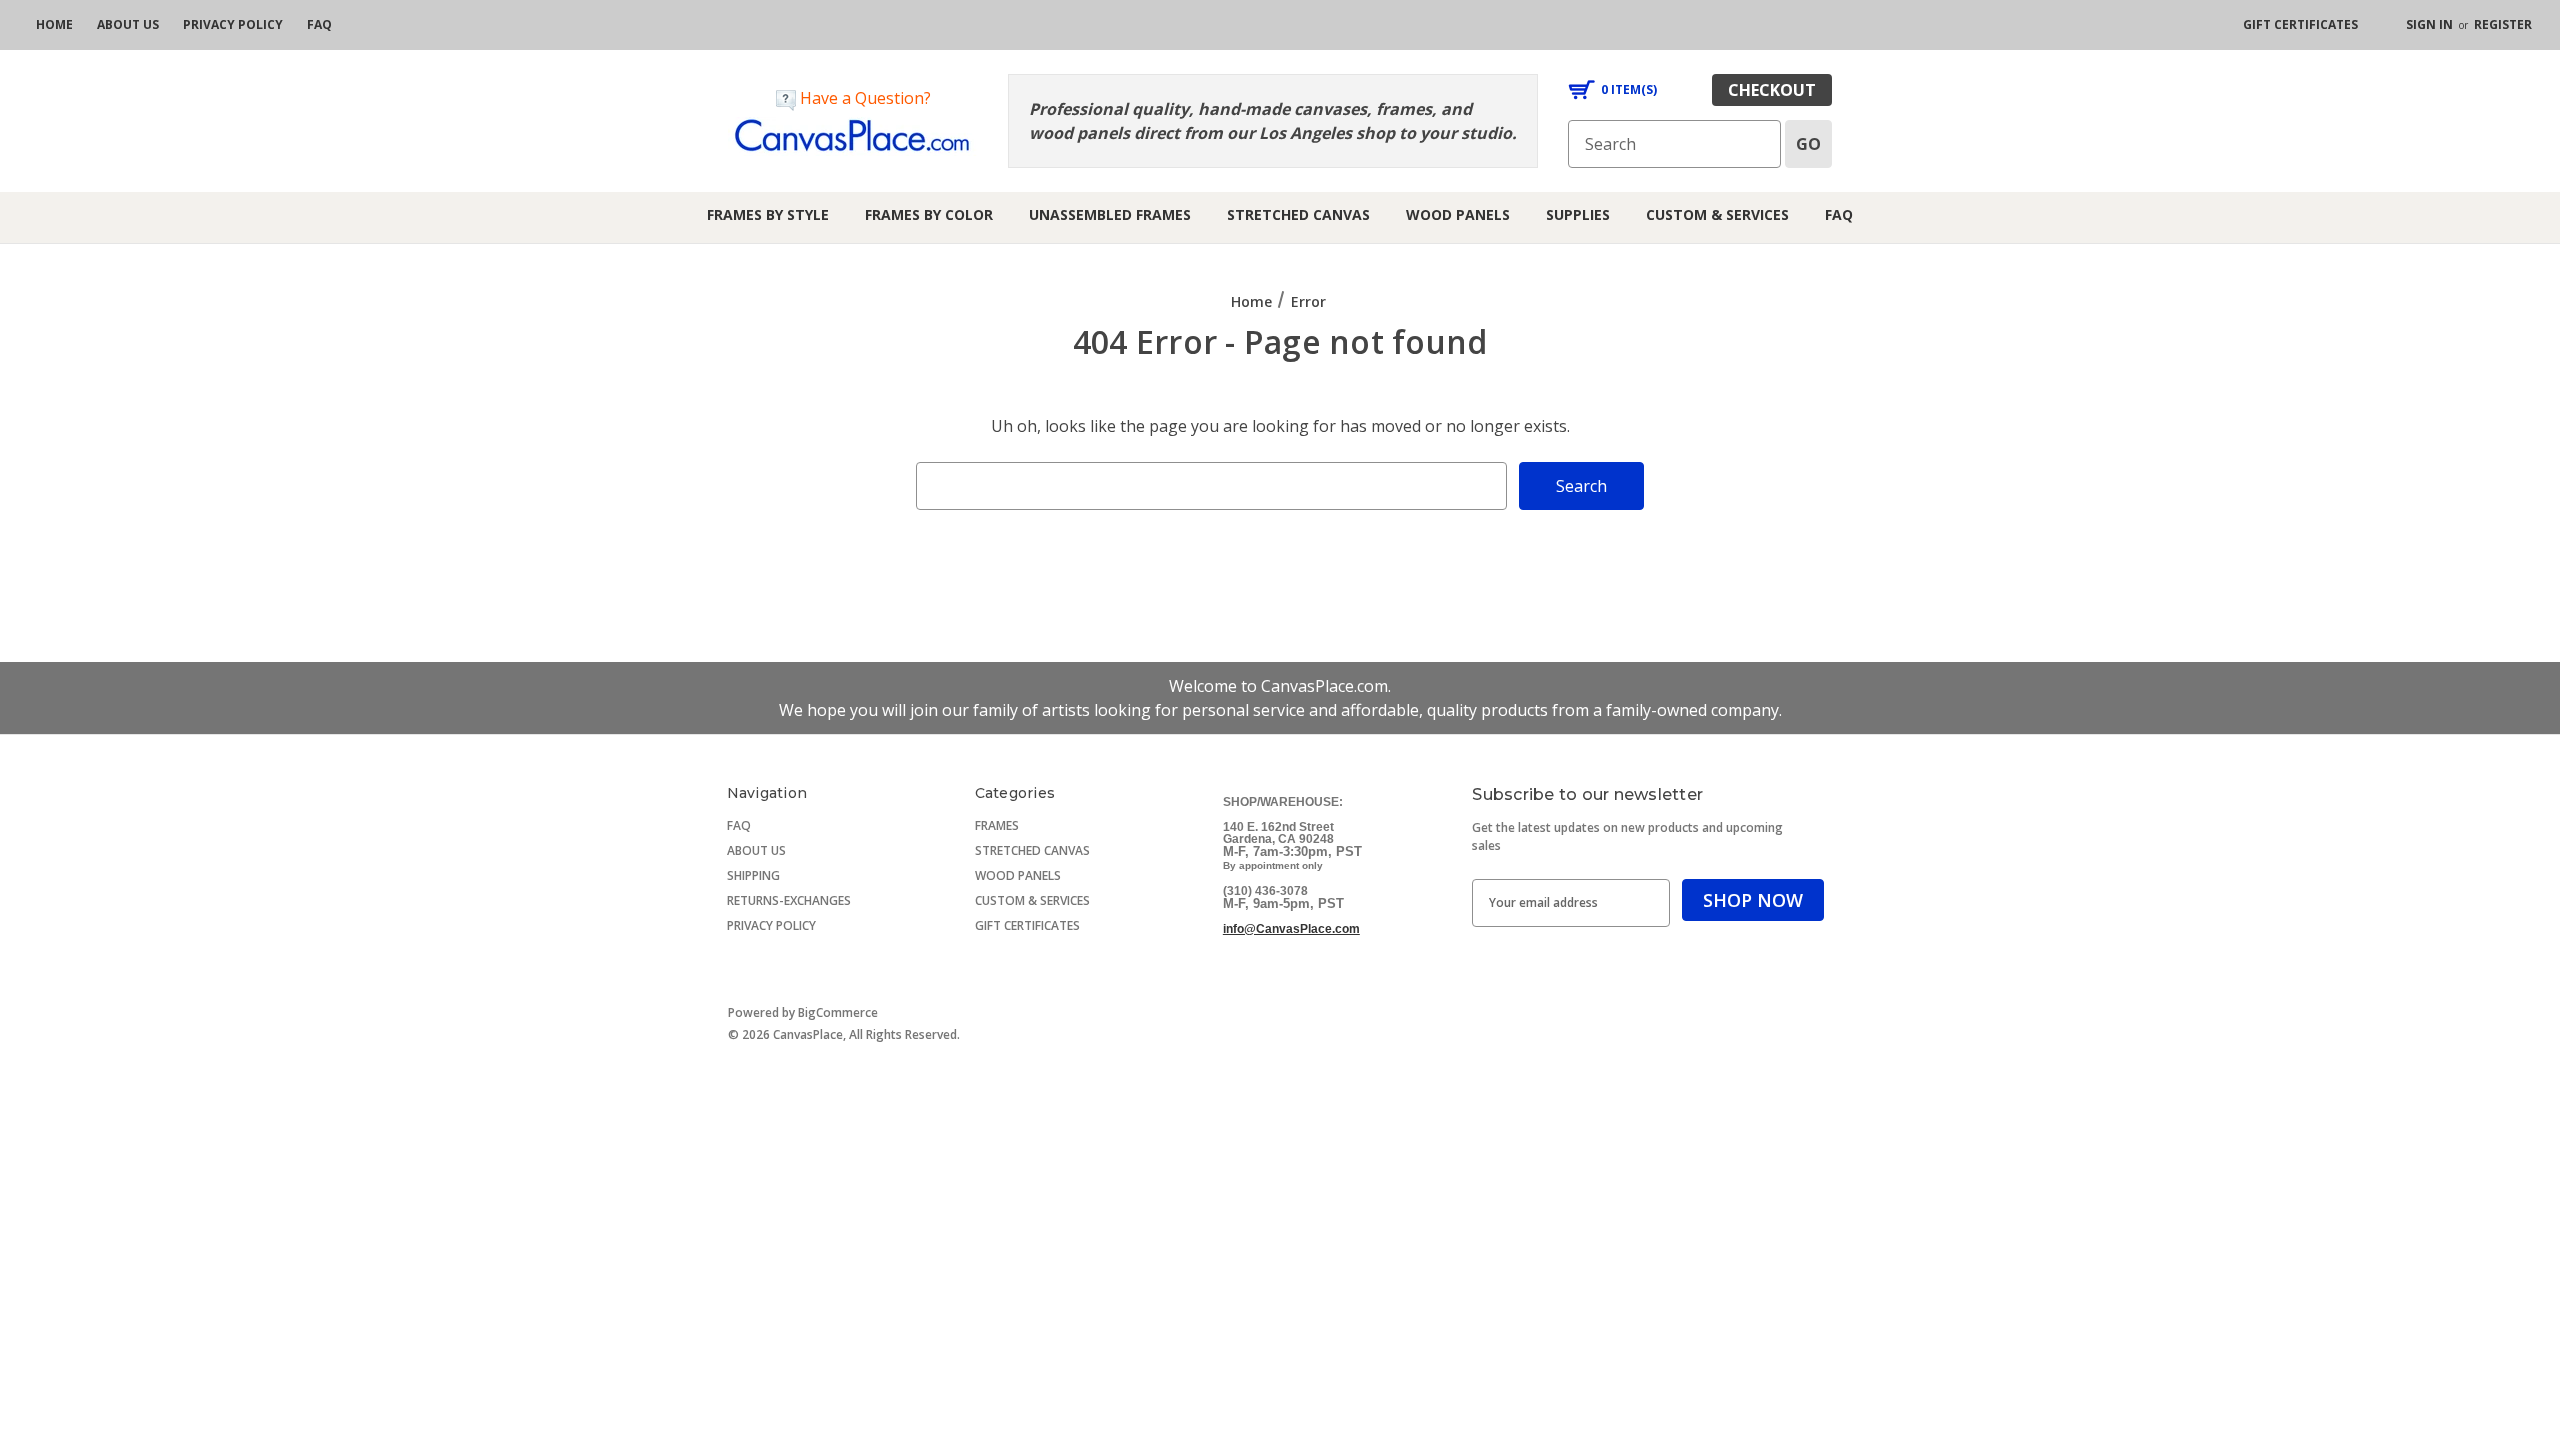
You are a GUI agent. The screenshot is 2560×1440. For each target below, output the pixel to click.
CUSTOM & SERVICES (1032, 900)
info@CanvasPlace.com (1291, 929)
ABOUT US (756, 850)
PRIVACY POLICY (771, 925)
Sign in (2429, 24)
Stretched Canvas (1298, 214)
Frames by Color (929, 214)
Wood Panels (1458, 214)
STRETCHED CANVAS (1032, 850)
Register (2503, 24)
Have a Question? (863, 98)
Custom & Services (1717, 214)
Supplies (1578, 214)
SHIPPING (753, 875)
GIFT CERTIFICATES (1027, 925)
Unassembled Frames (1110, 214)
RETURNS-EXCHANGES (789, 900)
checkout (1772, 90)
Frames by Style (768, 214)
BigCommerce (838, 1012)
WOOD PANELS (1018, 875)
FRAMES (997, 825)
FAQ (1839, 214)
